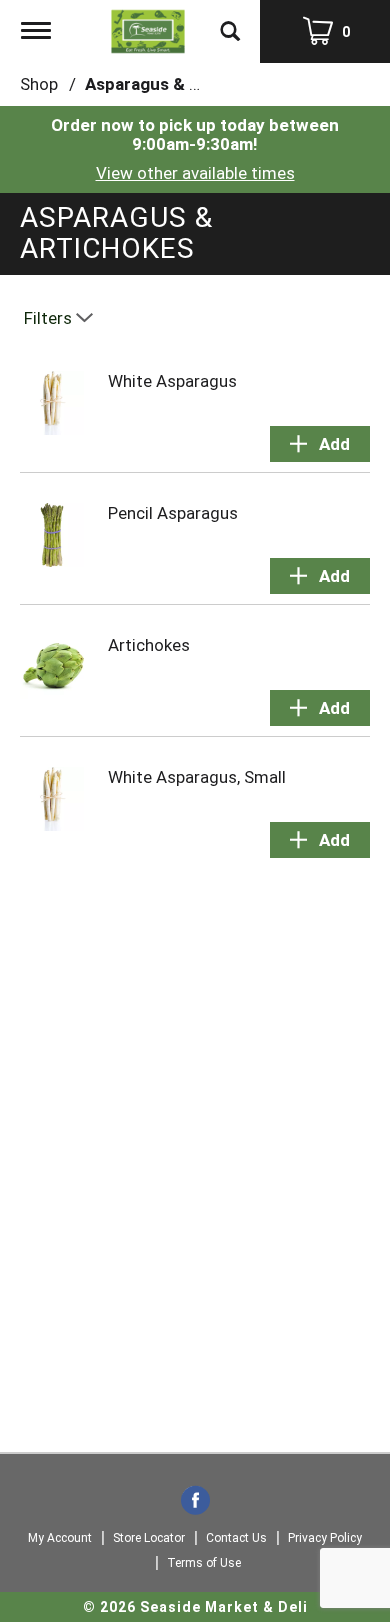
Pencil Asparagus (173, 513)
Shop (39, 84)
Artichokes (149, 645)
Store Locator (149, 1538)
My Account (60, 1538)
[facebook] (195, 1502)
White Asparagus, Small (197, 777)
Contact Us (236, 1538)
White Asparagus (172, 381)
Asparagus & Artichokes (180, 84)
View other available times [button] (195, 173)
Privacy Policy (325, 1538)
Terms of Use (204, 1563)
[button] (320, 444)
